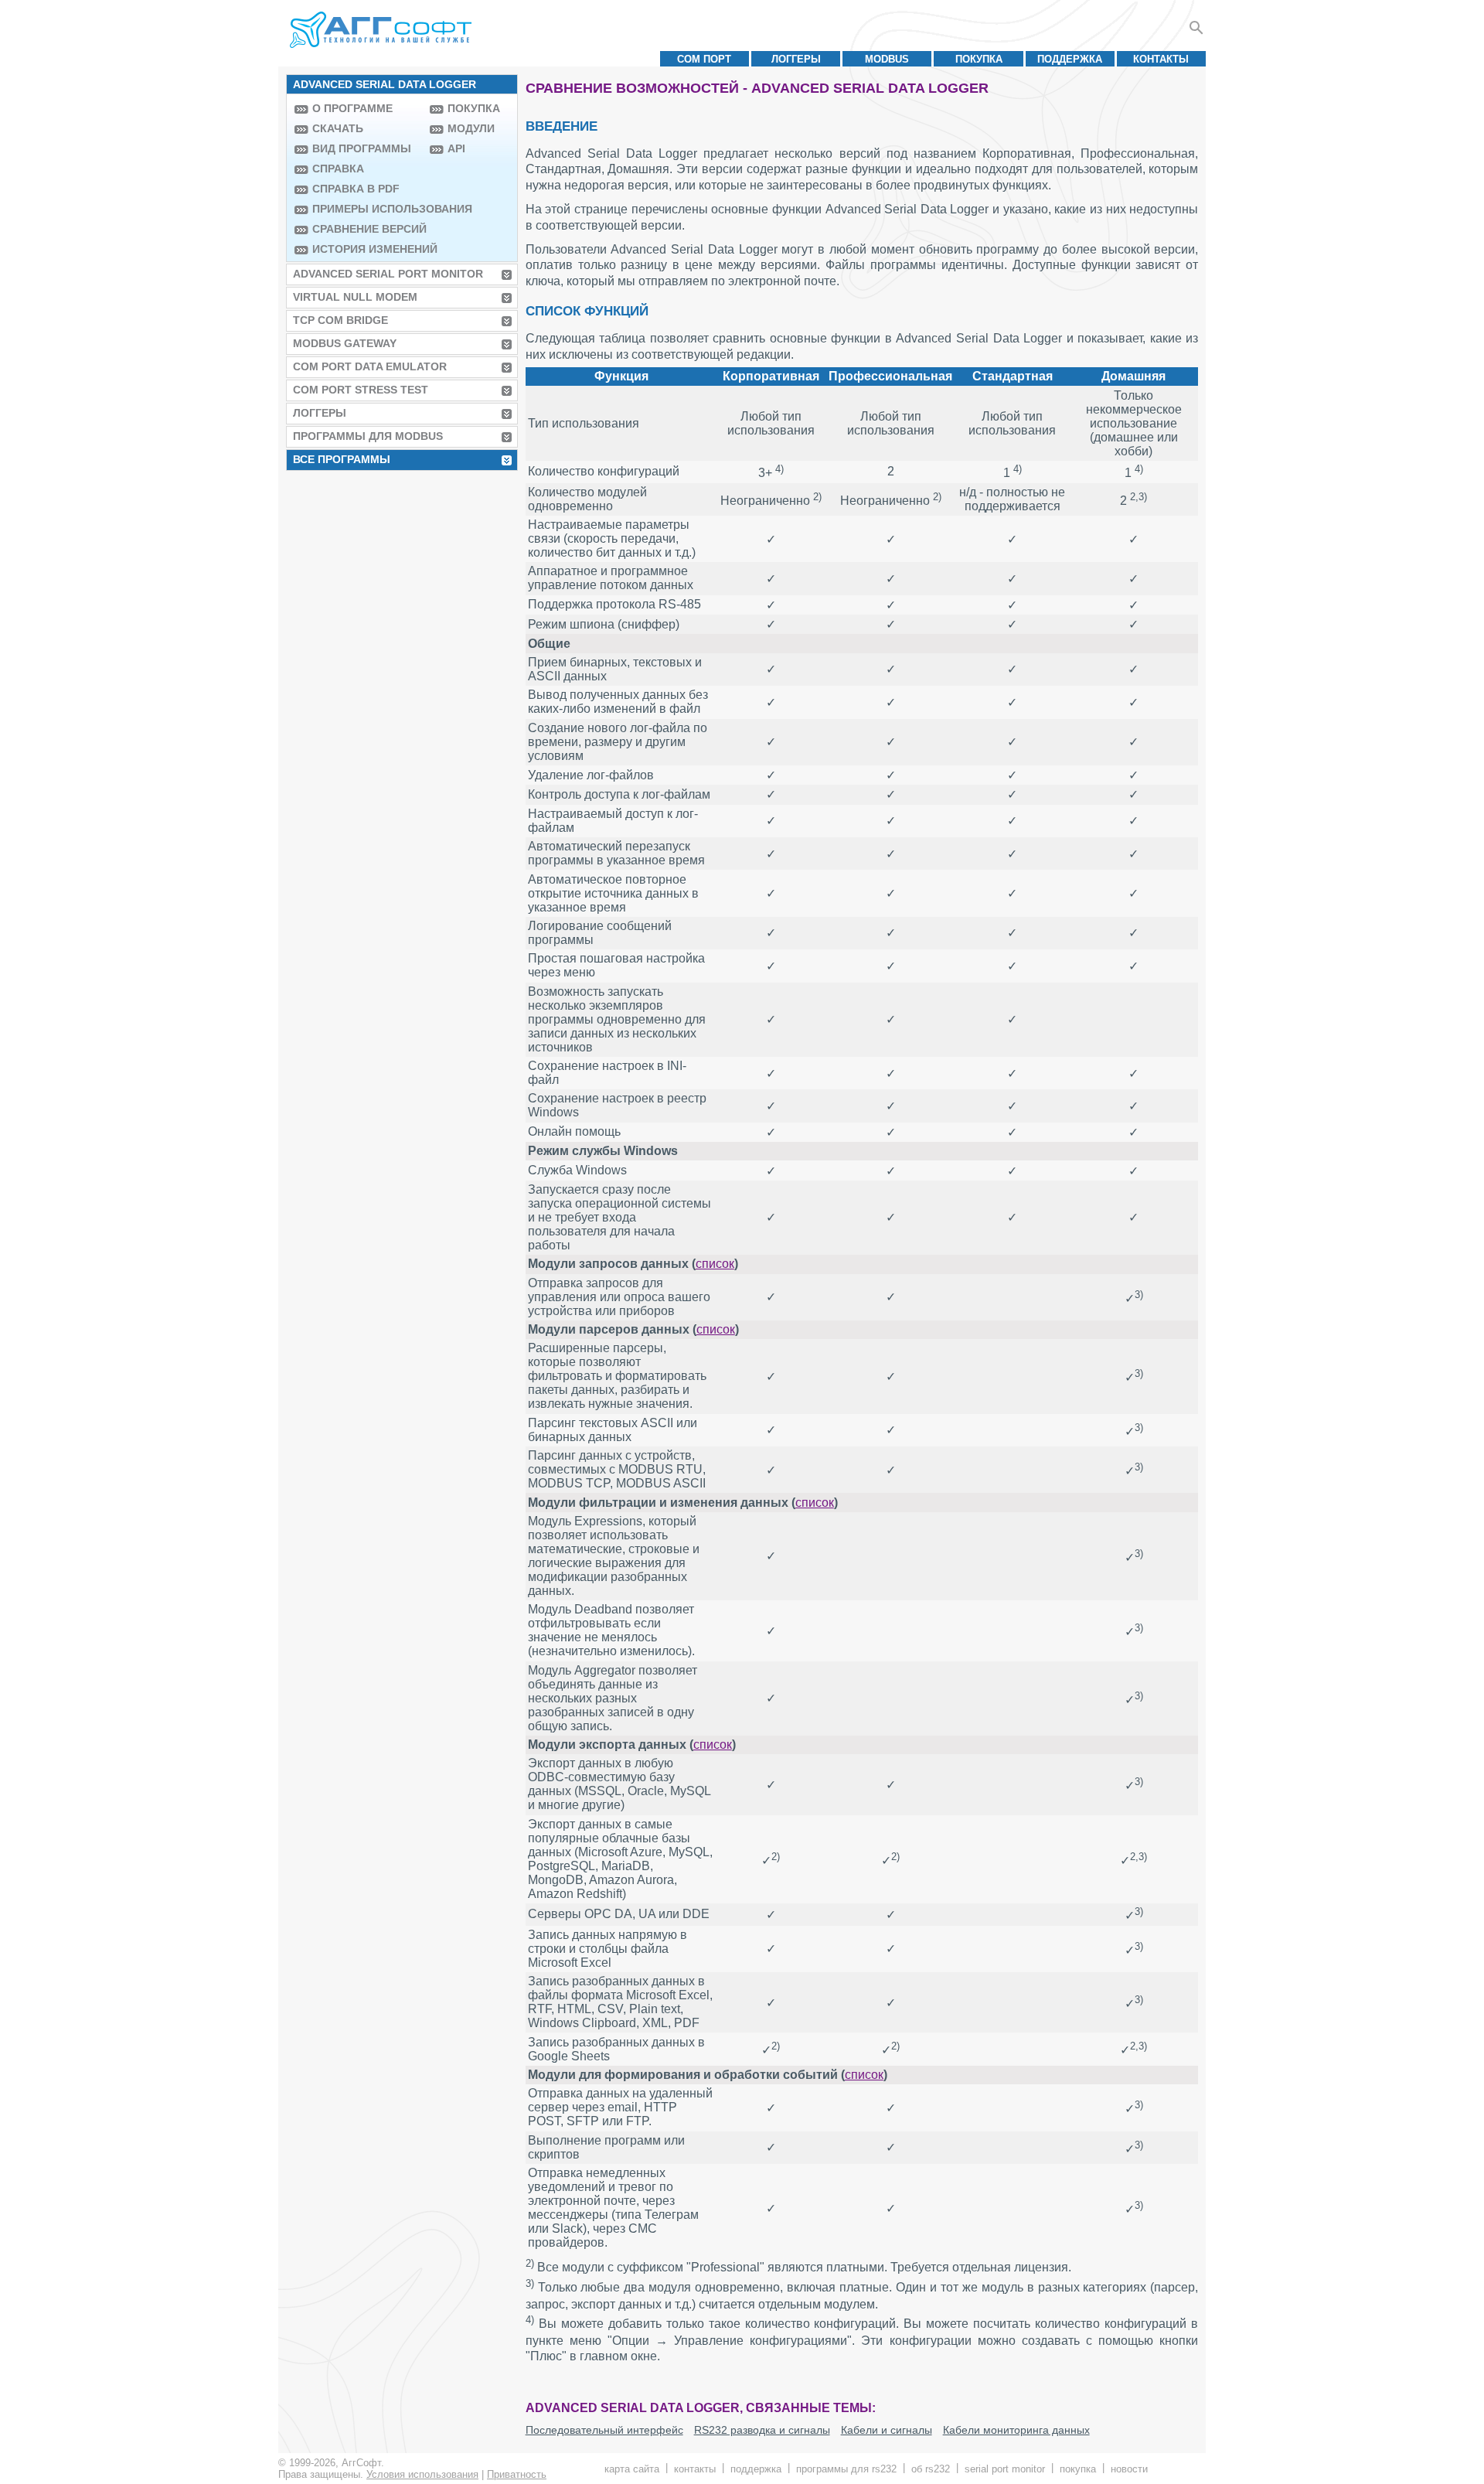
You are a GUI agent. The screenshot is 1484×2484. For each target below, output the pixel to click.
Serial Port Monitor (1005, 2469)
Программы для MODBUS (368, 436)
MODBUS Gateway (345, 343)
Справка (338, 169)
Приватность (517, 2474)
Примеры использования (367, 209)
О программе (352, 108)
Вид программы (362, 148)
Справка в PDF (356, 189)
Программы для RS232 (846, 2469)
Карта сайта (632, 2469)
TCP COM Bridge (340, 320)
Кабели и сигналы (887, 2430)
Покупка (979, 59)
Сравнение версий (367, 229)
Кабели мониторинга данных (1016, 2430)
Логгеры (796, 59)
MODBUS (887, 59)
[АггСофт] (383, 29)
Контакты (1161, 59)
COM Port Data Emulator (370, 366)
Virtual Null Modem (355, 297)
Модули (471, 128)
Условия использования (422, 2474)
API (456, 148)
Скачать (338, 128)
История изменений (367, 249)
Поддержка (1070, 59)
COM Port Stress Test (361, 390)
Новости (1129, 2469)
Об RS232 (931, 2469)
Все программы (342, 459)
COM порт (704, 59)
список (715, 1264)
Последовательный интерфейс (604, 2430)
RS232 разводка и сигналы (762, 2430)
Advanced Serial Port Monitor (388, 274)
